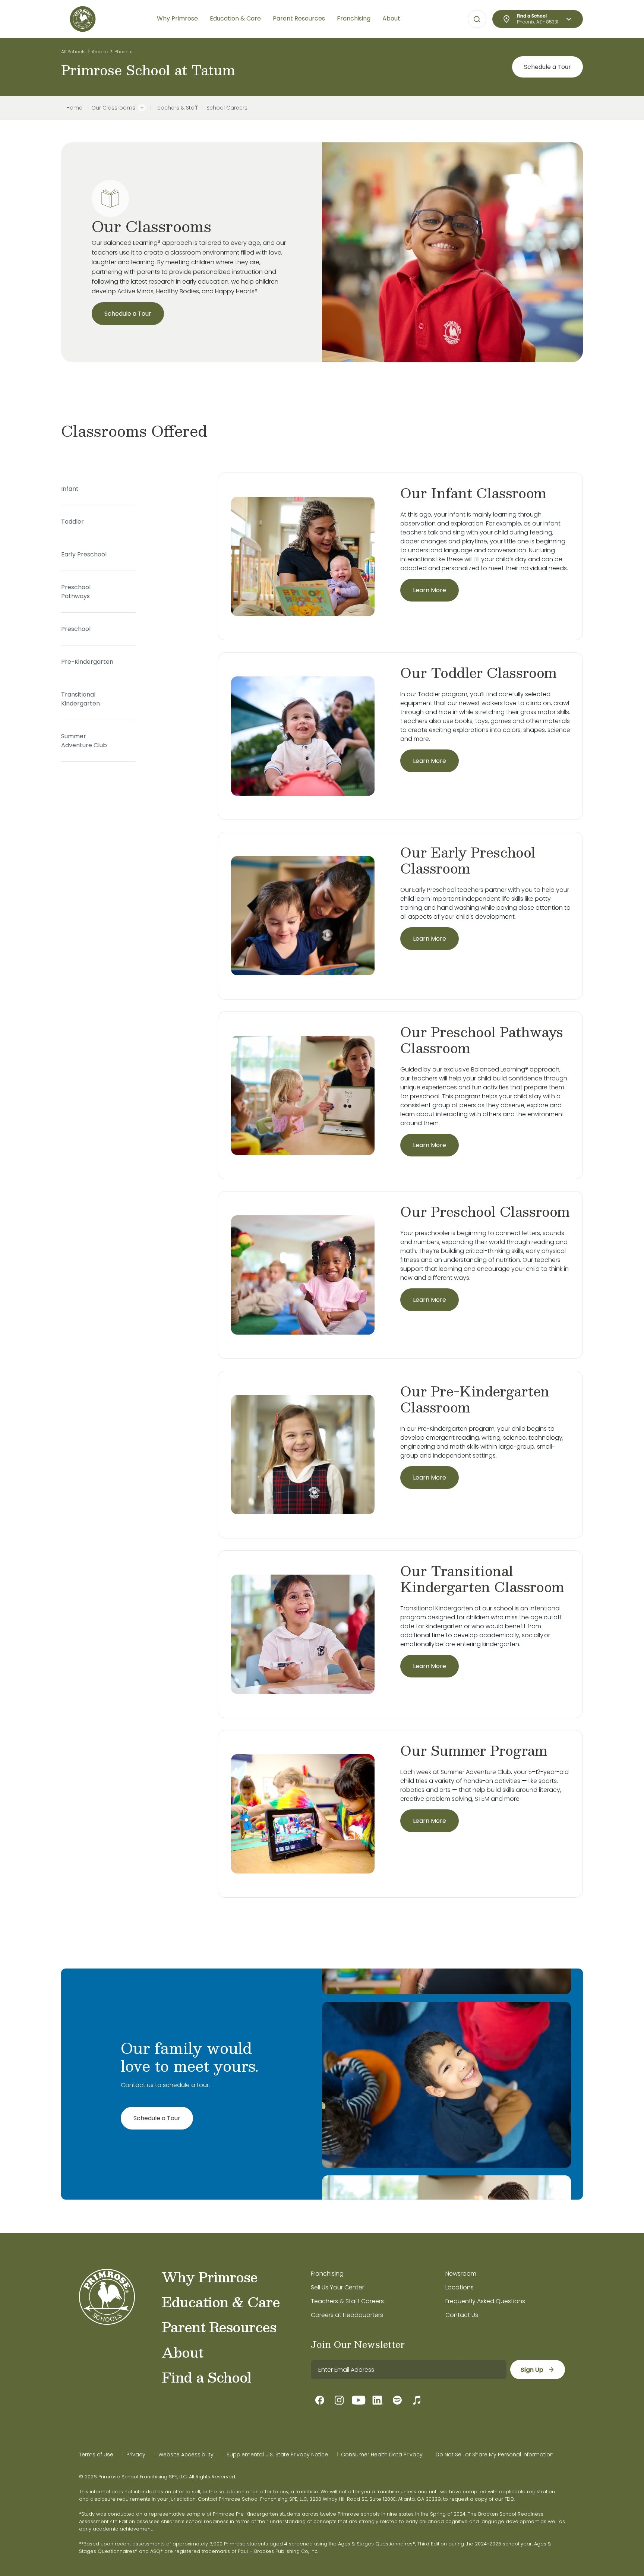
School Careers (227, 108)
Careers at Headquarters (347, 2315)
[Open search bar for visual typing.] (477, 19)
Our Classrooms (113, 108)
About (182, 2352)
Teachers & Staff (176, 108)
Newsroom (461, 2274)
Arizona (100, 52)
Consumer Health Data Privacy (382, 2455)
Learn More (430, 590)
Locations (460, 2287)
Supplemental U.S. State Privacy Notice (277, 2455)
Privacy (136, 2455)
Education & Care (221, 2302)
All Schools (73, 52)
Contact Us (462, 2315)
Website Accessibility (186, 2455)
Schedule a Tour (547, 67)
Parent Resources (219, 2327)
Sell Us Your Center (337, 2287)
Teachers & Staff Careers (347, 2301)
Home (74, 108)
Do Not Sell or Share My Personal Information (495, 2455)
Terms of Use (96, 2455)
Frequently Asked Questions (485, 2301)
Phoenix (123, 52)
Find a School (206, 2377)
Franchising (327, 2274)
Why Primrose (210, 2277)
